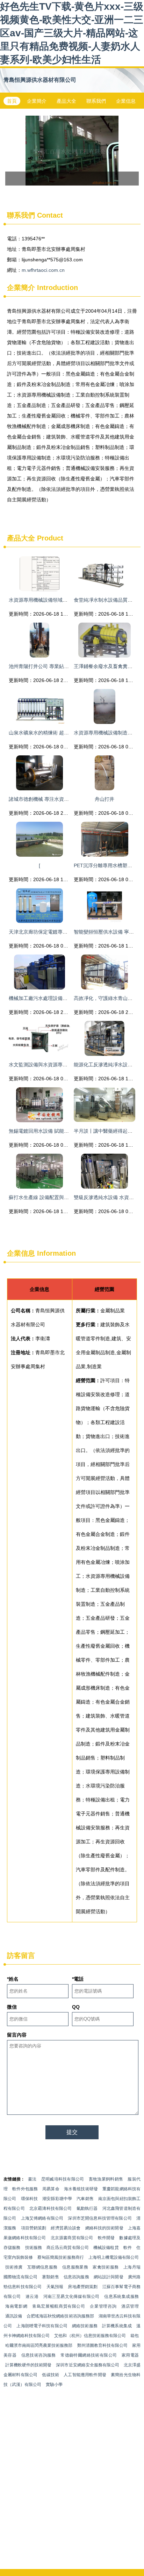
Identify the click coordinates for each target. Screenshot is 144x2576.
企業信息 (126, 101)
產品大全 (66, 101)
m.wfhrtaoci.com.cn (43, 270)
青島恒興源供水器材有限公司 (40, 80)
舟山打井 (105, 799)
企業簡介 (37, 101)
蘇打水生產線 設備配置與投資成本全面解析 (56, 1197)
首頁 (12, 101)
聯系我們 (96, 101)
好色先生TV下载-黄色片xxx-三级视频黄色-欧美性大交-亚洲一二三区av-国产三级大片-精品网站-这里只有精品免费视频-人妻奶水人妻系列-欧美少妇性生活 (72, 33)
